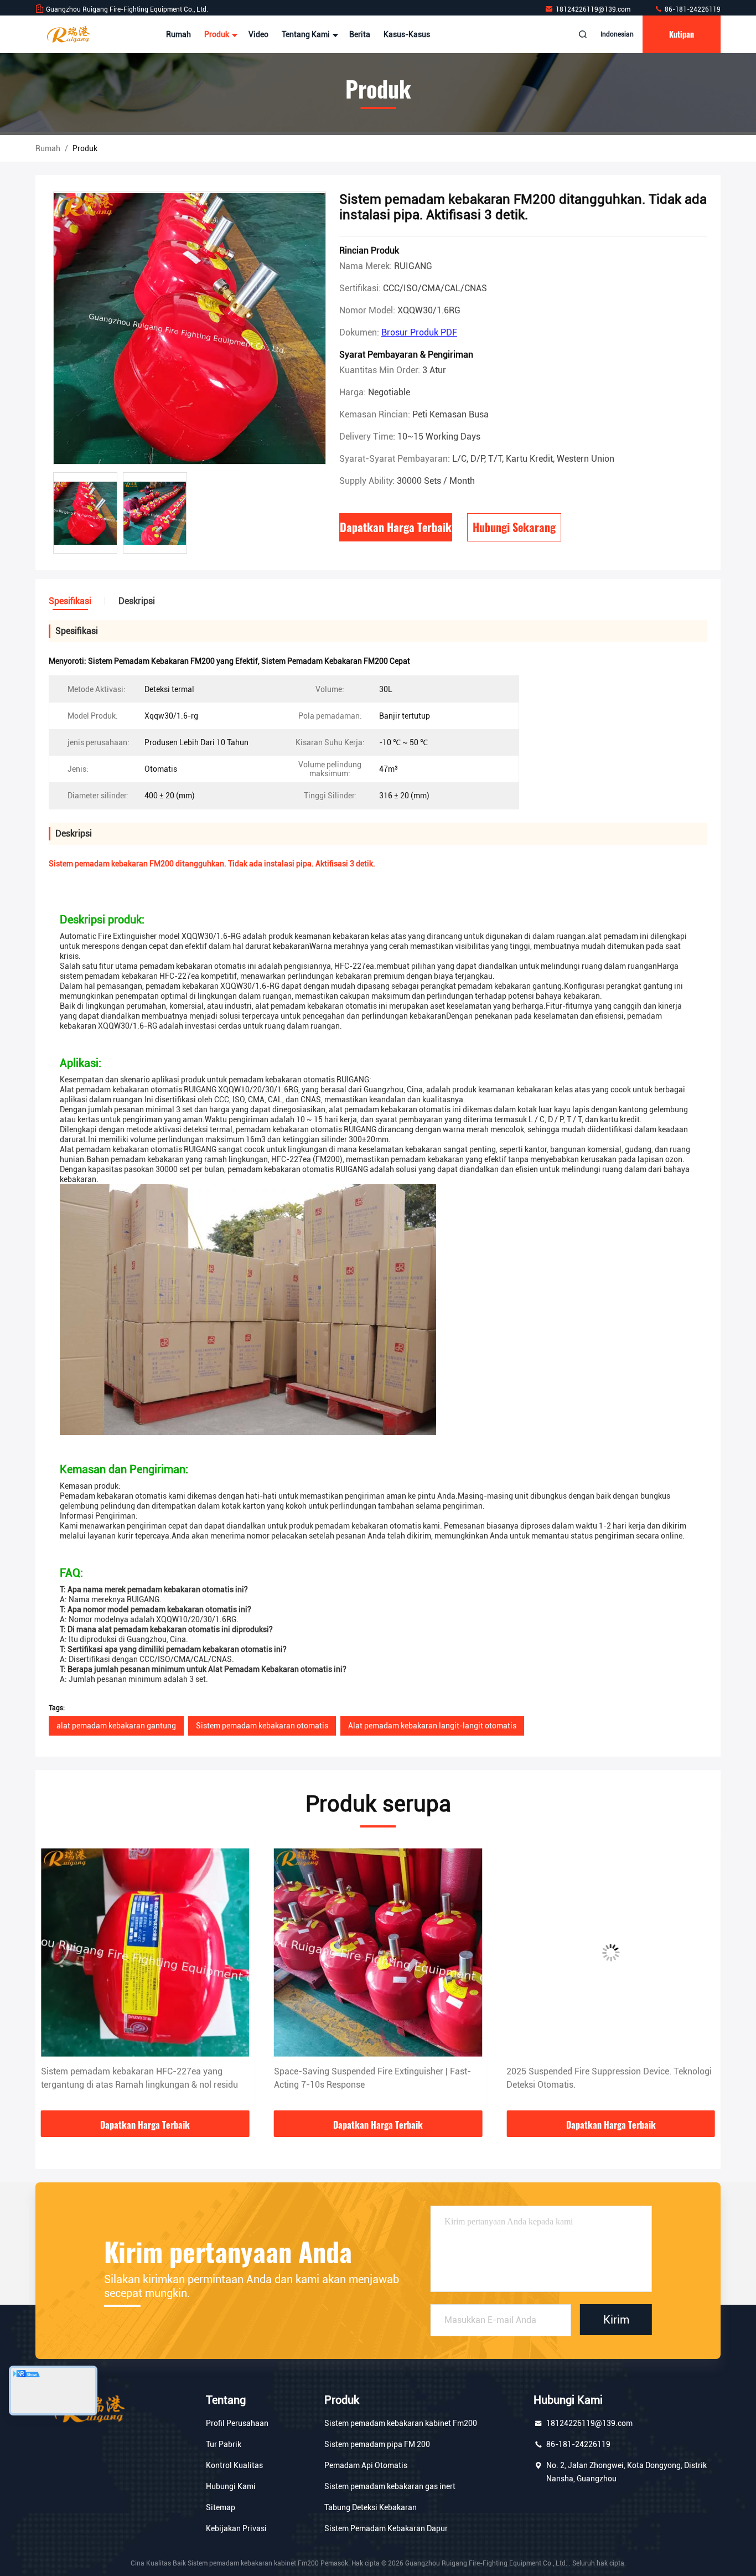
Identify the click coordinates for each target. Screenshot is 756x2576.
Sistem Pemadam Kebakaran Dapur (386, 2528)
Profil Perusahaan (237, 2423)
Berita (360, 34)
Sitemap (221, 2507)
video (258, 34)
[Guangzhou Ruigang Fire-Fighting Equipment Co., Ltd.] (70, 34)
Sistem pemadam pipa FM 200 (377, 2444)
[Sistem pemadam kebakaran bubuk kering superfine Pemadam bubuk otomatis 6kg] (611, 1952)
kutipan (682, 34)
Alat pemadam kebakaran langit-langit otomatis (432, 1726)
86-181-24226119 (692, 9)
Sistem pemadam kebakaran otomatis (262, 1726)
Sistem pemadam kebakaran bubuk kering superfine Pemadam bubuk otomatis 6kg (609, 2078)
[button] (55, 1979)
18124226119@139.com (594, 9)
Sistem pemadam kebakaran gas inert (390, 2486)
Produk (218, 34)
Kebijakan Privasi (236, 2528)
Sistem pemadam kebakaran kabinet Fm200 (401, 2423)
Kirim (616, 2320)
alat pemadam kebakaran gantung (116, 1726)
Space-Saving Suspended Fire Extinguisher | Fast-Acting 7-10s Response (139, 2078)
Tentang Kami (307, 34)
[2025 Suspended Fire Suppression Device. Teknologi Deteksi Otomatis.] (378, 1952)
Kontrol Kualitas (234, 2465)
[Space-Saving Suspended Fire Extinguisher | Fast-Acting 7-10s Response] (145, 1952)
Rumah (178, 34)
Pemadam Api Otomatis (366, 2465)
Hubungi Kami (231, 2486)
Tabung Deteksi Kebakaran (371, 2507)
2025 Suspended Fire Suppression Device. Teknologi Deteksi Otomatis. (377, 2078)
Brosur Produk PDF (419, 332)
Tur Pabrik (224, 2444)
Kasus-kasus (407, 34)
